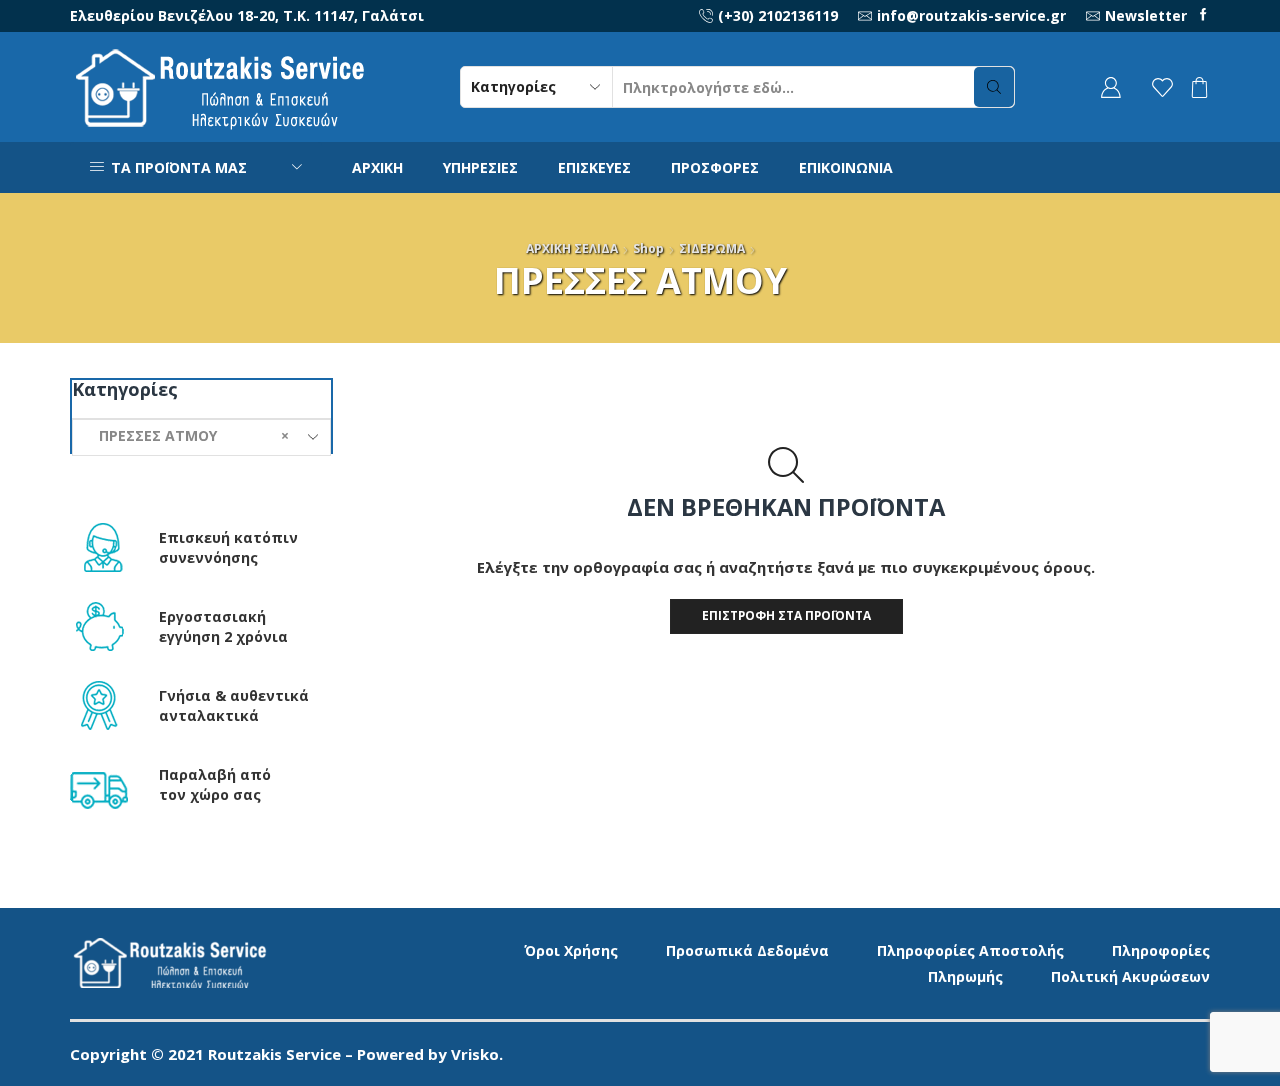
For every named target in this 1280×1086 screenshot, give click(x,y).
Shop (648, 248)
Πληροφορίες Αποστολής (970, 950)
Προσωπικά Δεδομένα (747, 950)
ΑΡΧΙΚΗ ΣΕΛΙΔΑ (572, 248)
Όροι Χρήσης (571, 950)
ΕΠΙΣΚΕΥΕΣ (594, 167)
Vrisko (475, 1054)
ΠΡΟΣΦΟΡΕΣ (715, 167)
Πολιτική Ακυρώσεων (1130, 976)
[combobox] (201, 437)
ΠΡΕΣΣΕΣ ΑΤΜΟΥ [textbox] (188, 435)
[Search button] (994, 87)
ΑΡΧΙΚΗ (377, 167)
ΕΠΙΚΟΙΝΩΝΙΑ (846, 167)
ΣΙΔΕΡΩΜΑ (712, 248)
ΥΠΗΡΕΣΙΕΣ (480, 167)
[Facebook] (1203, 15)
